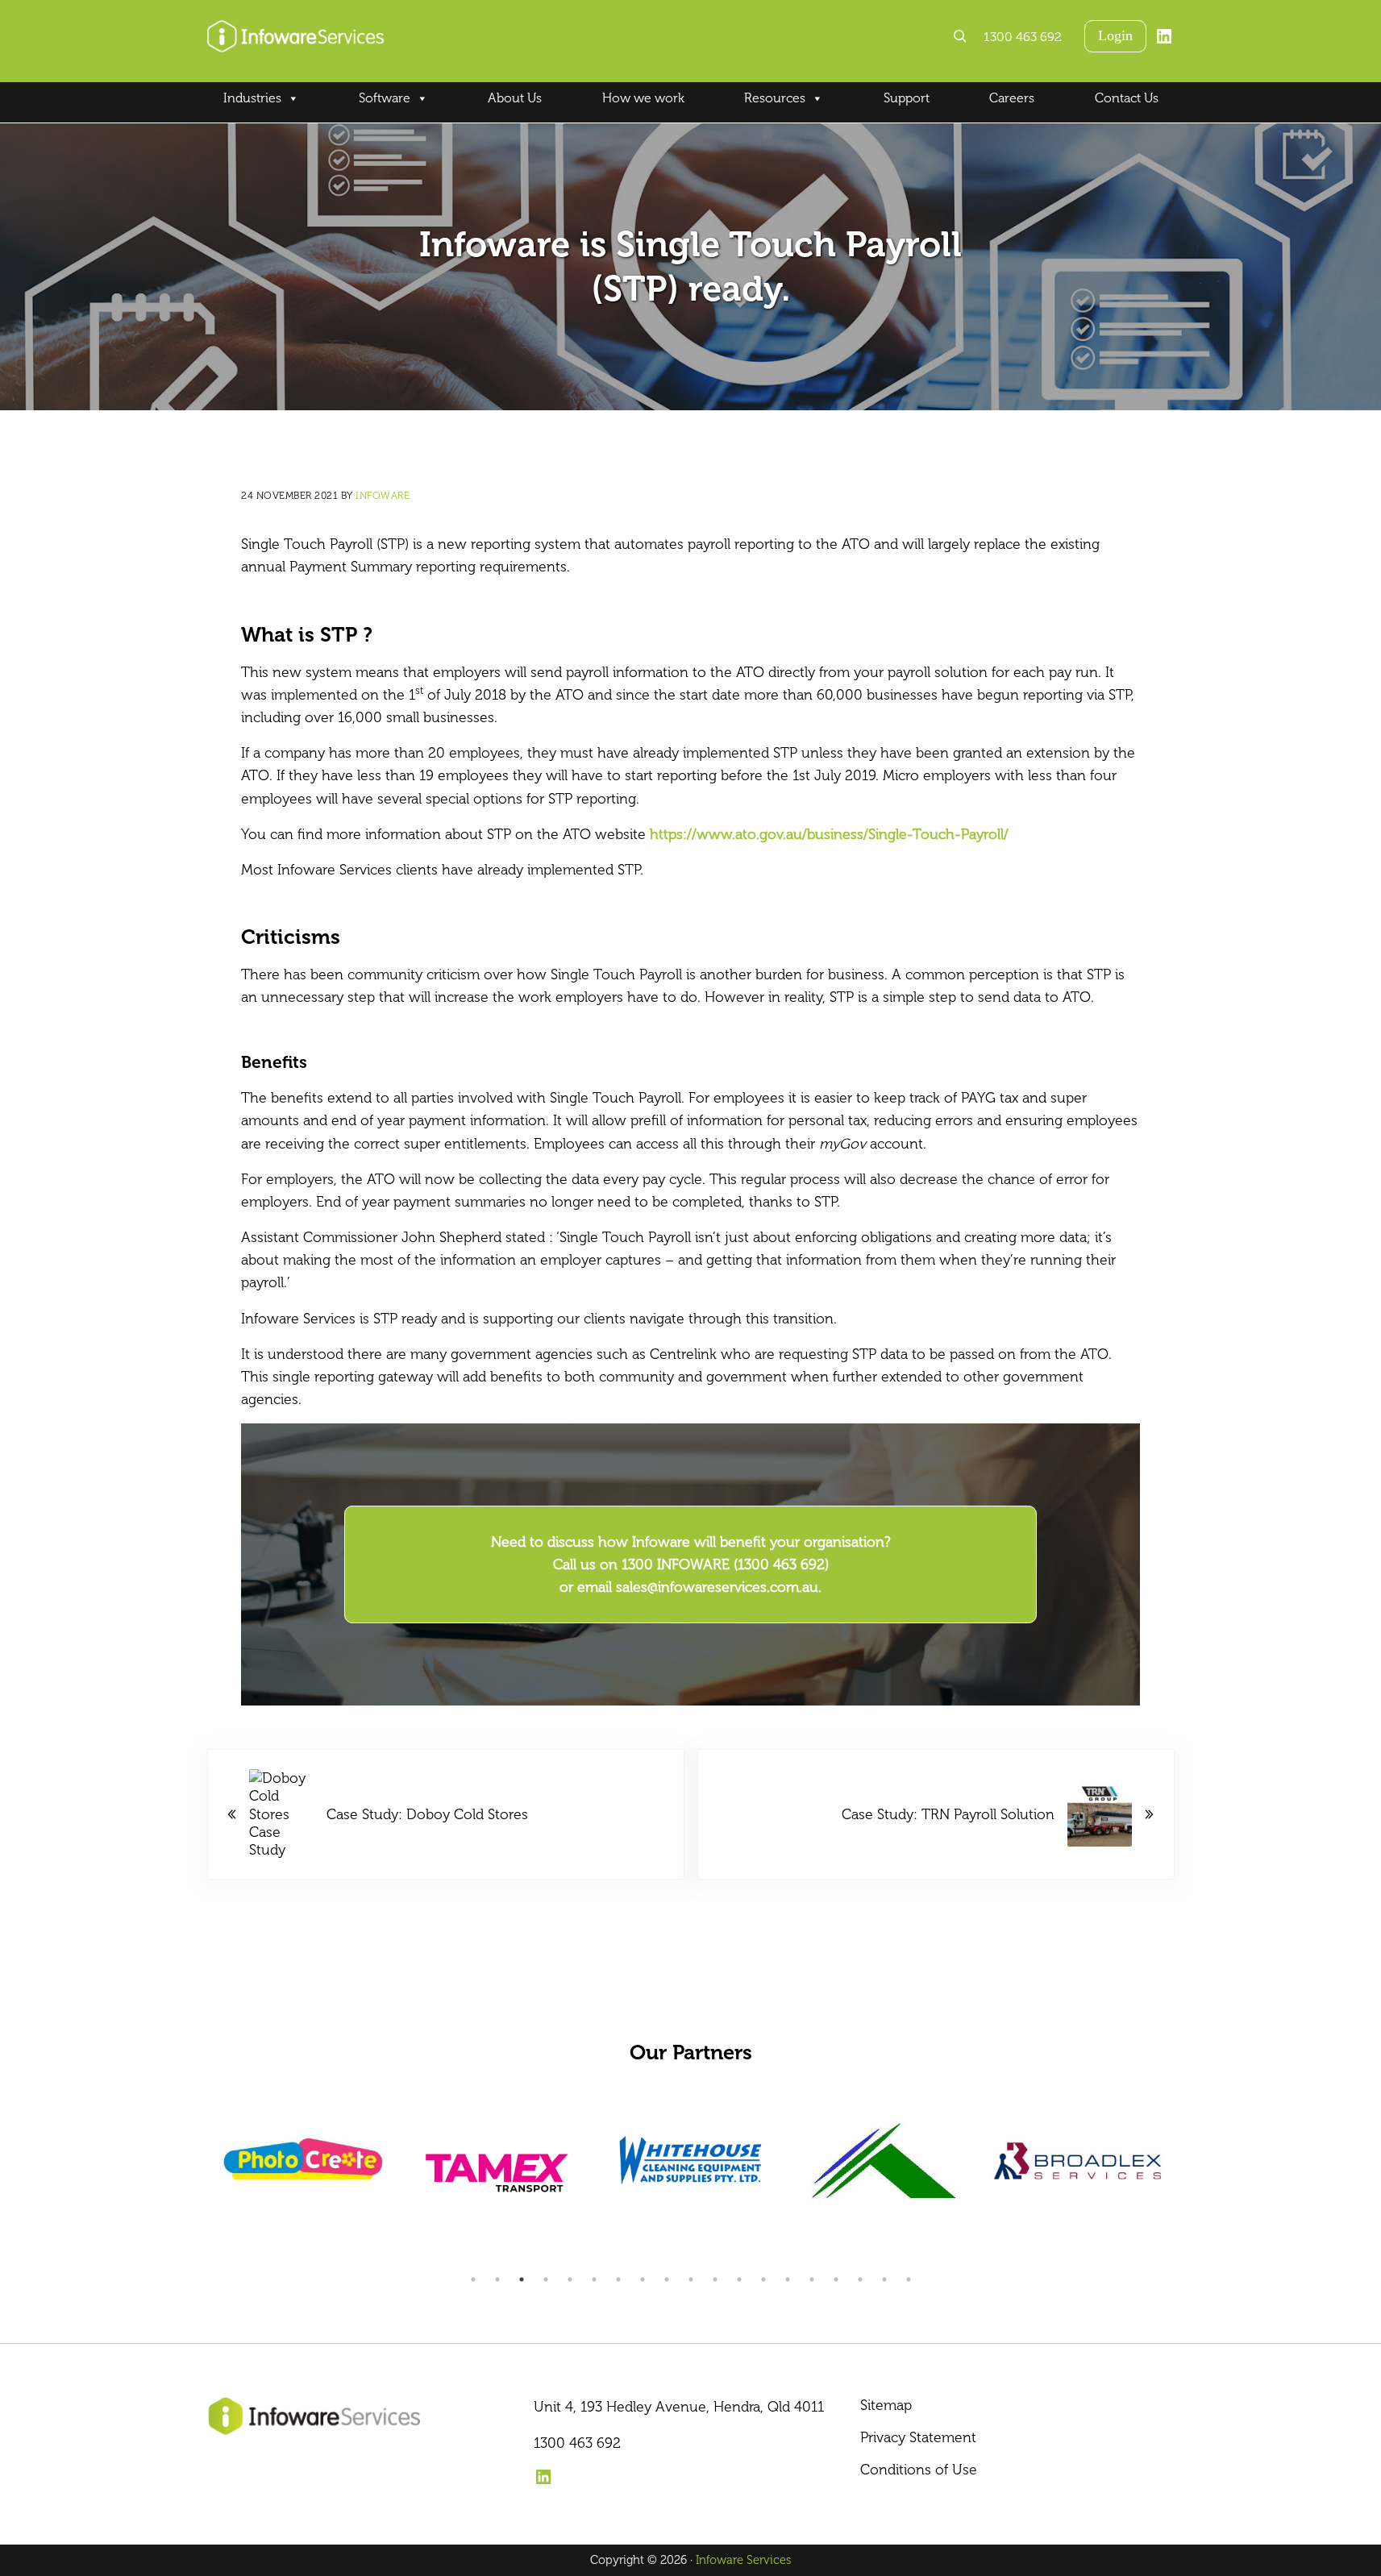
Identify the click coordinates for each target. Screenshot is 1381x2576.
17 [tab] (860, 2279)
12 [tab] (739, 2279)
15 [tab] (812, 2279)
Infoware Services (743, 2560)
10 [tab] (691, 2279)
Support (907, 98)
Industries (252, 98)
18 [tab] (884, 2279)
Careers (1012, 98)
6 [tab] (594, 2279)
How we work (643, 98)
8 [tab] (643, 2279)
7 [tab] (618, 2279)
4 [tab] (546, 2279)
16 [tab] (836, 2279)
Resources (775, 98)
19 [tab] (909, 2279)
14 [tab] (788, 2279)
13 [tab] (763, 2279)
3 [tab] (522, 2279)
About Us (515, 98)
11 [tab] (715, 2279)
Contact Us (1127, 98)
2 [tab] (497, 2279)
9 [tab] (667, 2279)
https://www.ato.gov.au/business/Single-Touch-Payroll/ (829, 834)
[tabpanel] (304, 2173)
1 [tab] (473, 2279)
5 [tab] (570, 2279)
